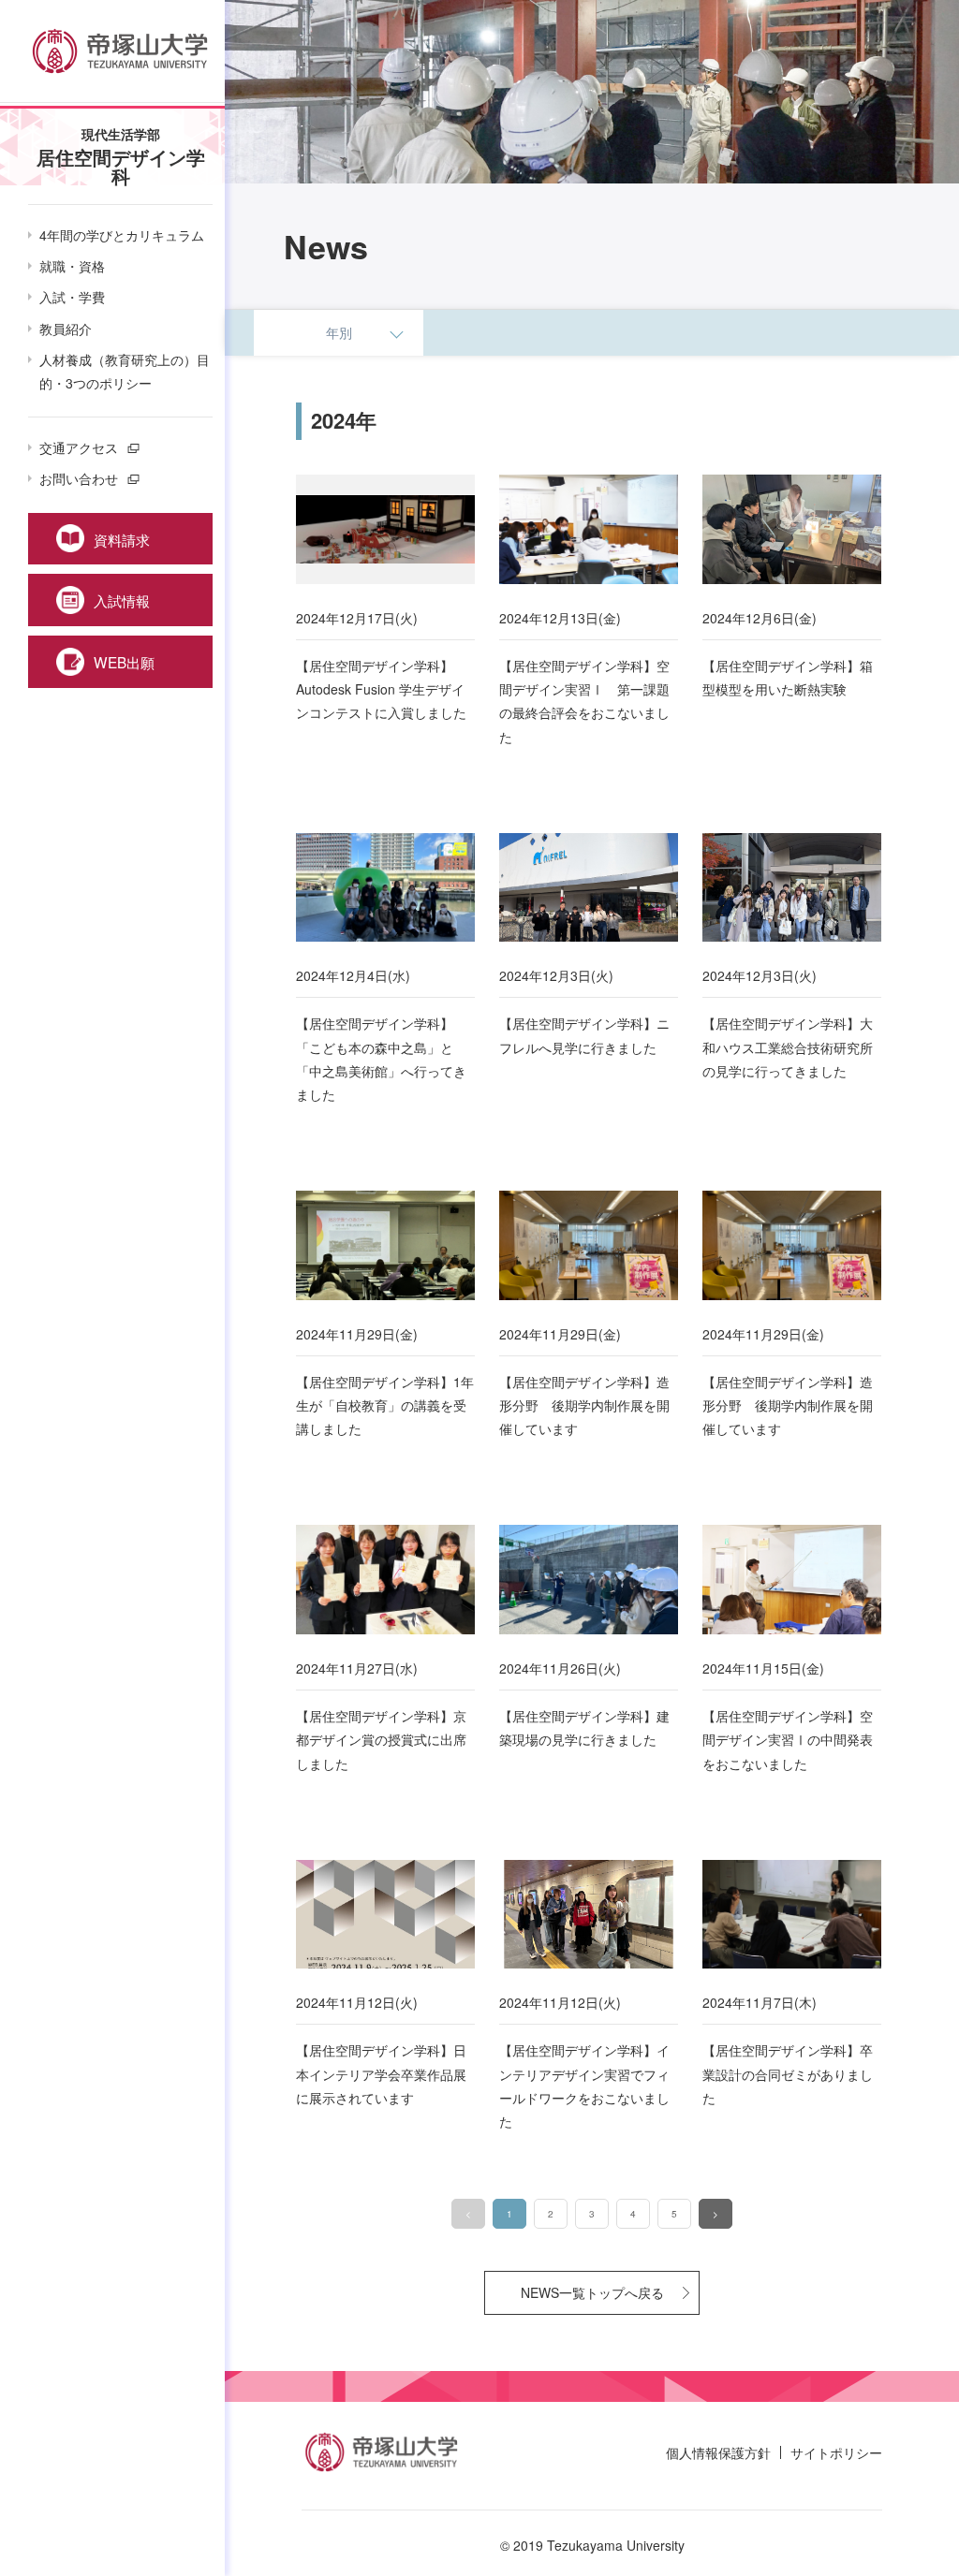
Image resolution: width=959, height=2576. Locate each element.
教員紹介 (66, 329)
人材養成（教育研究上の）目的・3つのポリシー (125, 371)
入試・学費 (72, 297)
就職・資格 (72, 266)
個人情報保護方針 (718, 2452)
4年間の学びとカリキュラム (122, 235)
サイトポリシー (836, 2452)
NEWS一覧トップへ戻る (592, 2292)
